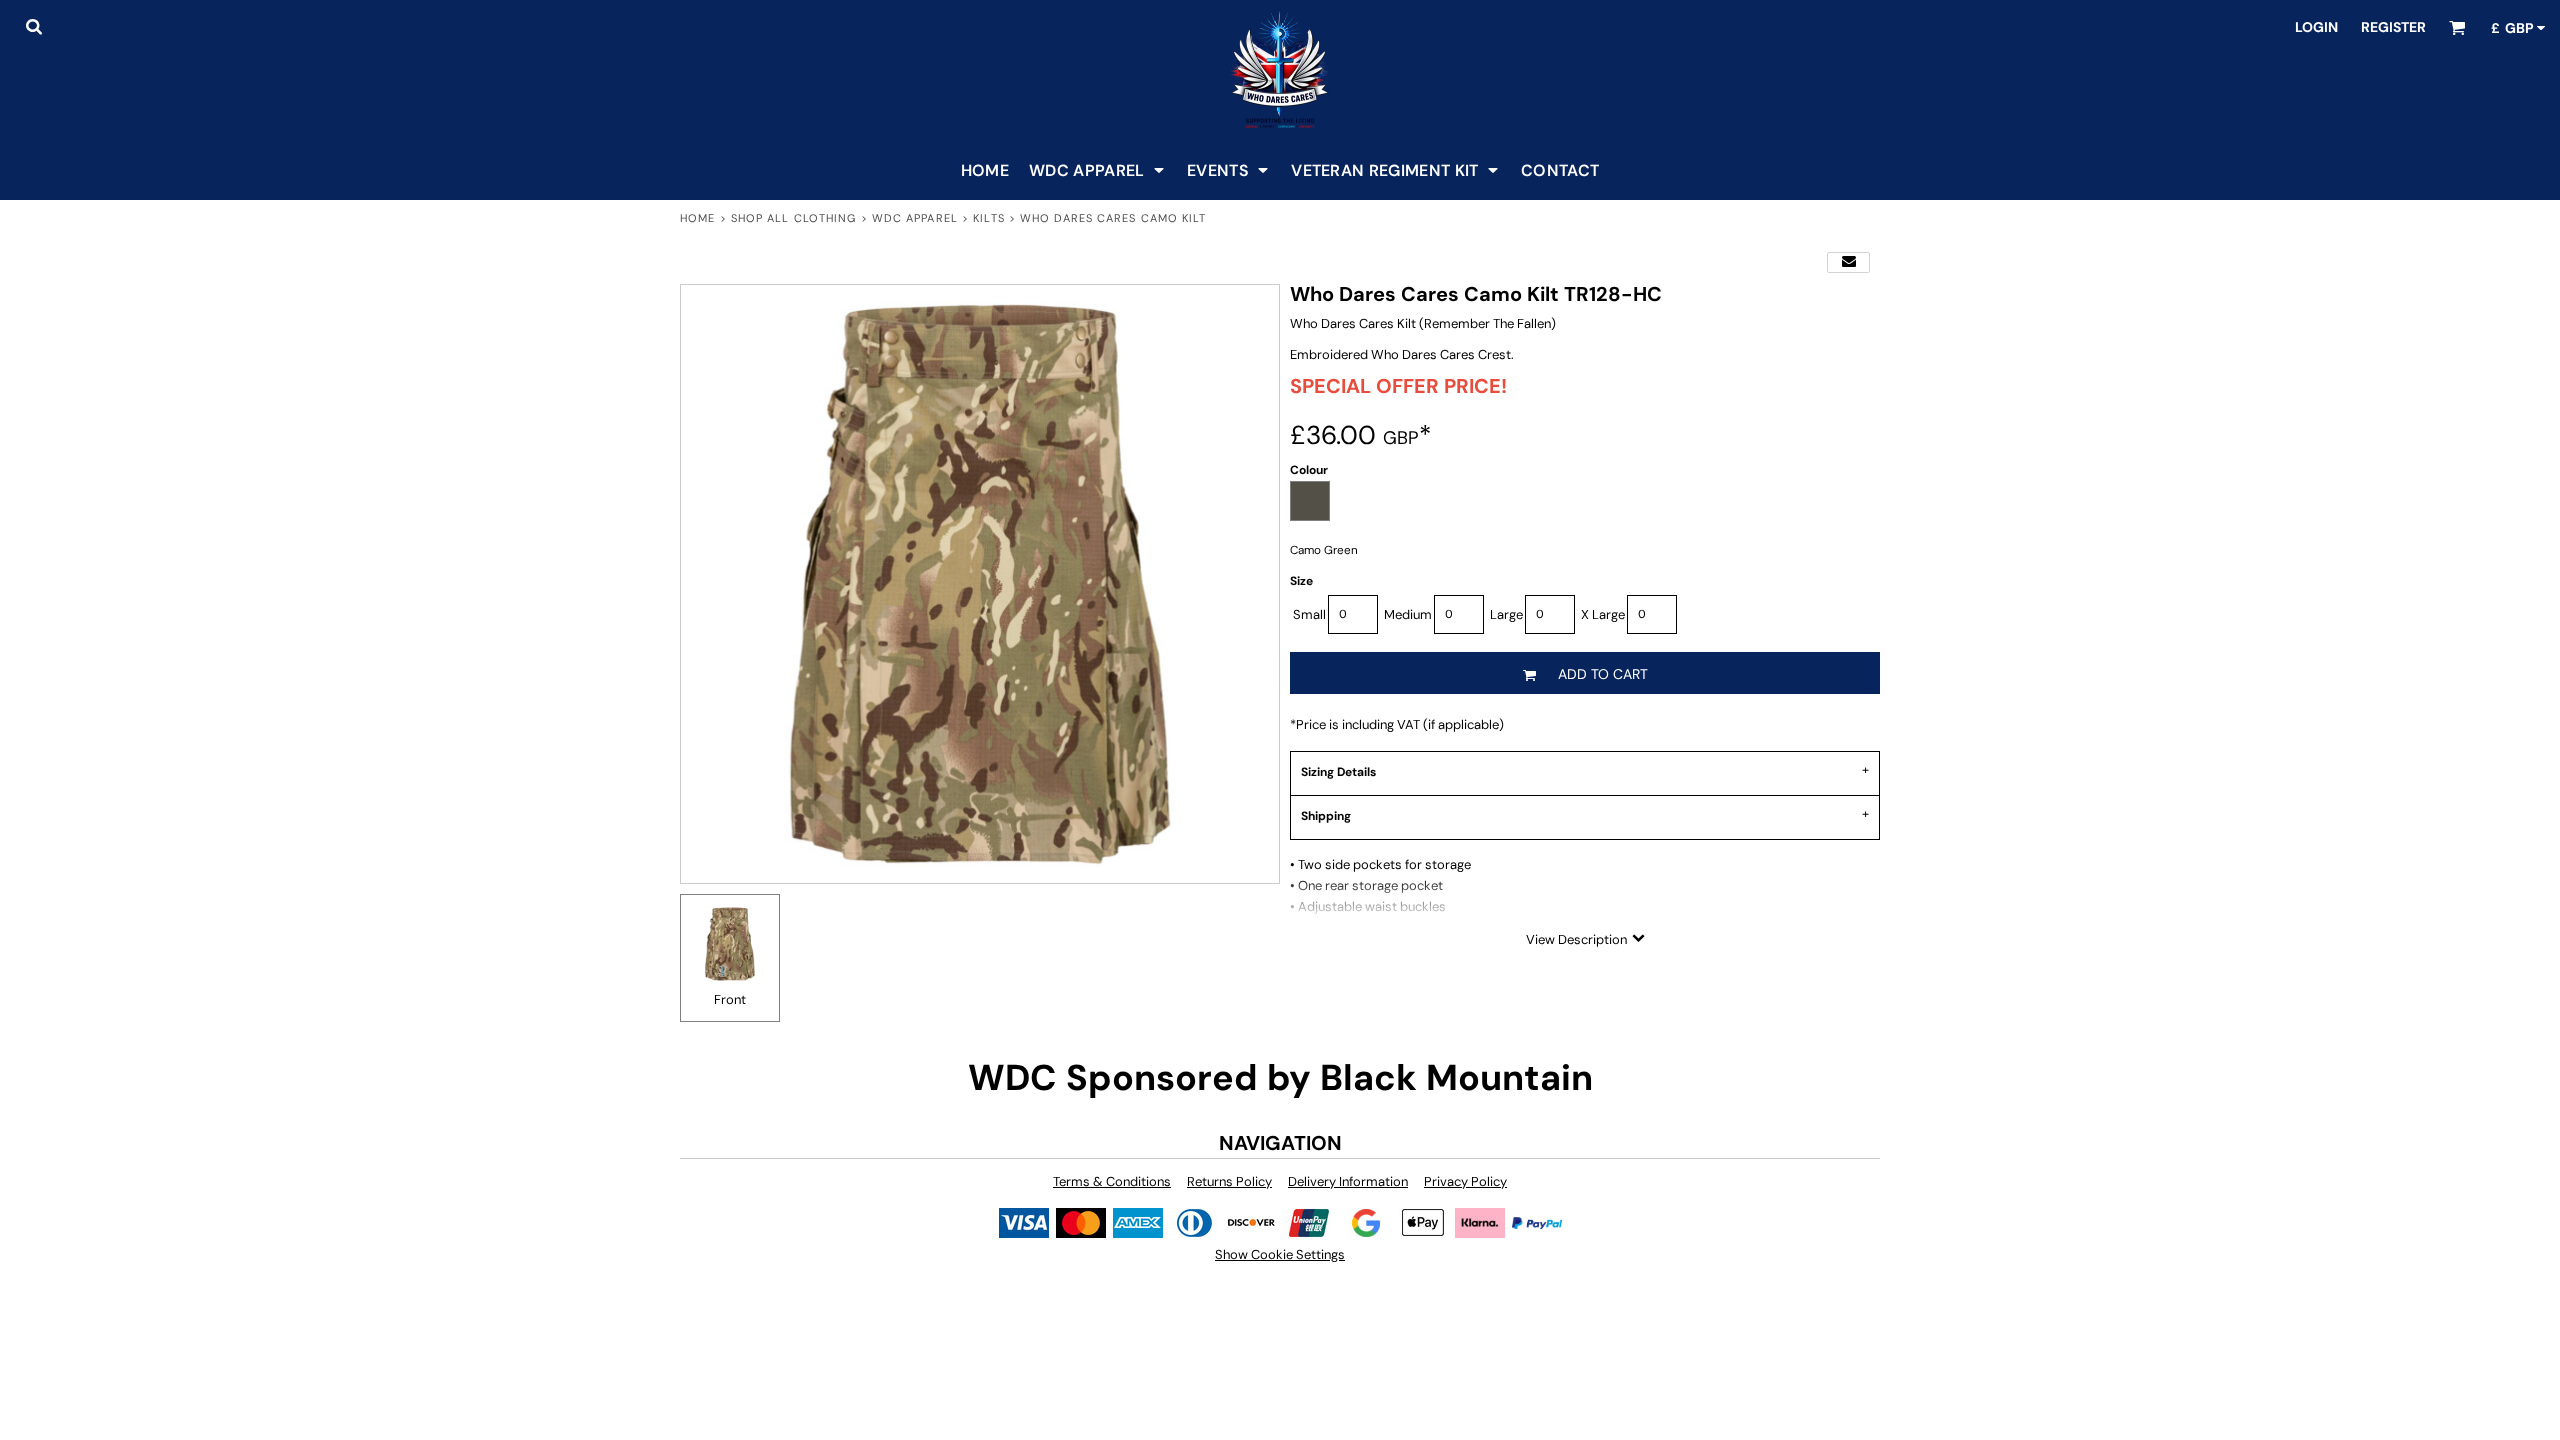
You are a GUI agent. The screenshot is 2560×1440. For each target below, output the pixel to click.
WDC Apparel (915, 218)
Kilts (989, 218)
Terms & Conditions (1112, 1181)
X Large (1603, 614)
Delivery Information (1348, 1181)
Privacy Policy (1465, 1181)
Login (2316, 27)
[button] (33, 26)
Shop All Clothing (794, 218)
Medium (1408, 614)
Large (1506, 614)
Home (697, 218)
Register (2393, 27)
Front (730, 999)
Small (1309, 614)
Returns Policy (1229, 1181)
